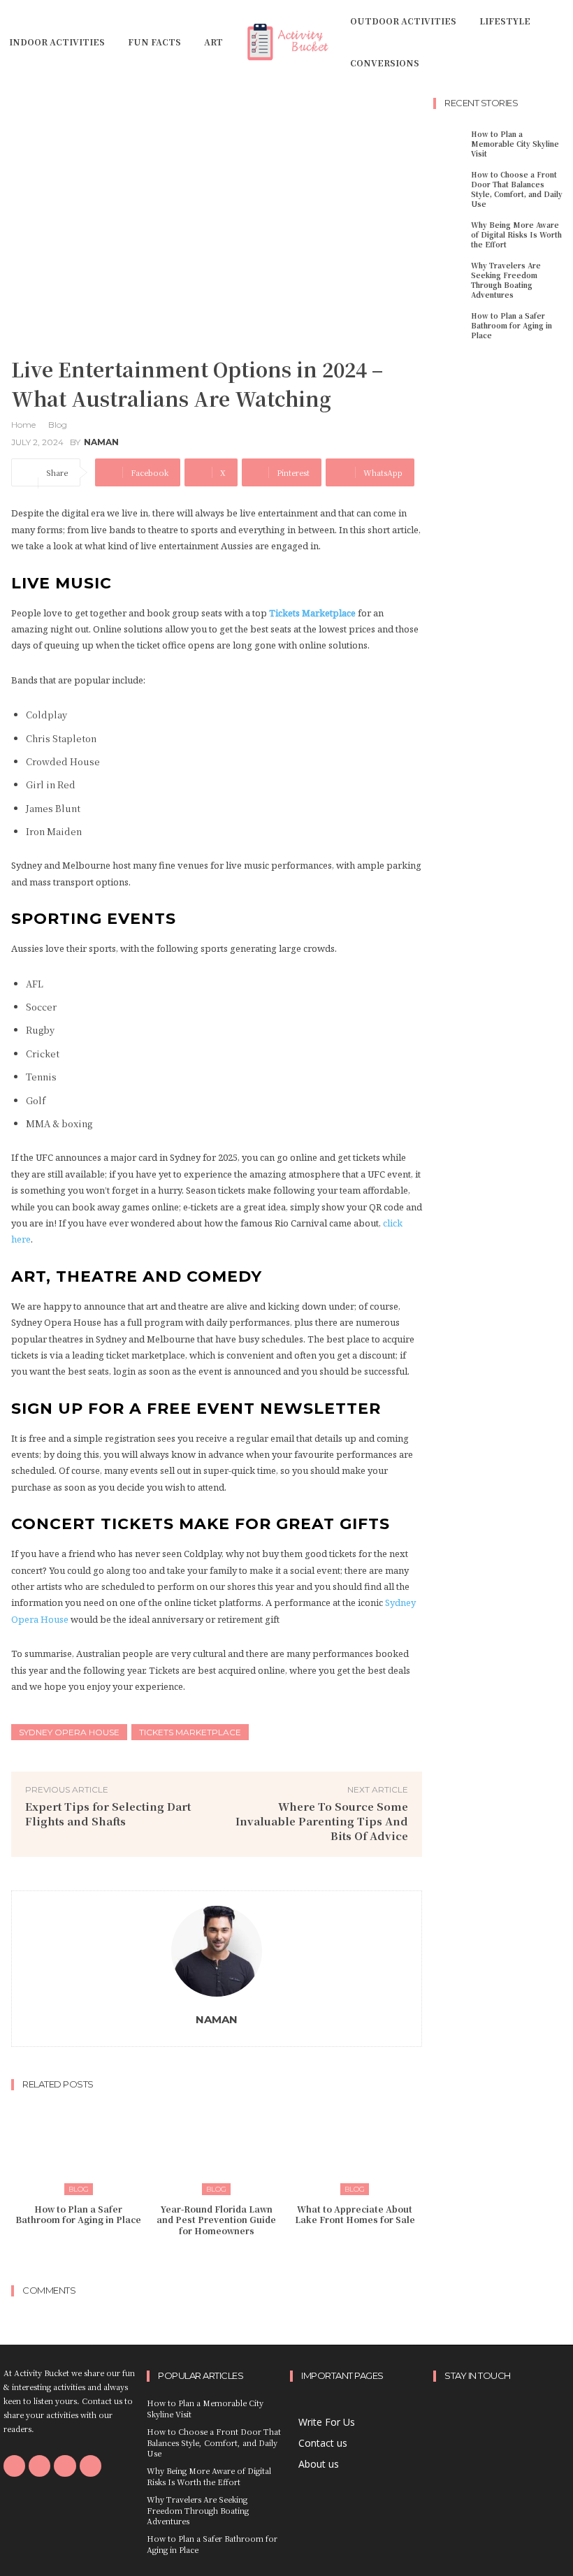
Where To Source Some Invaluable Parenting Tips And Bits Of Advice (322, 1821)
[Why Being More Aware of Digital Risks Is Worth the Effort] (450, 234)
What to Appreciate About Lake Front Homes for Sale (355, 2214)
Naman (101, 442)
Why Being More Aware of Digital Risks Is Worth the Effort (516, 234)
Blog (58, 425)
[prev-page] (203, 2258)
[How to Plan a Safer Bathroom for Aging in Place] (79, 2147)
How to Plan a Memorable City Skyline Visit (515, 144)
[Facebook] (14, 2466)
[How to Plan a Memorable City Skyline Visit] (450, 143)
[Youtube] (90, 2466)
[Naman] (217, 1951)
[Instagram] (39, 2466)
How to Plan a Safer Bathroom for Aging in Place (78, 2214)
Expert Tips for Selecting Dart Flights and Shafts (108, 1814)
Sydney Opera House (69, 1732)
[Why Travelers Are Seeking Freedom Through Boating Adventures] (450, 274)
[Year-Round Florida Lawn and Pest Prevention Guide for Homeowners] (217, 2147)
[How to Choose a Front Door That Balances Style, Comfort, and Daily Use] (450, 183)
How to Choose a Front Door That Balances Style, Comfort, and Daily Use (517, 189)
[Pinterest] (65, 2466)
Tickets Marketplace (190, 1732)
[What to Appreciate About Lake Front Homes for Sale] (355, 2147)
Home (23, 425)
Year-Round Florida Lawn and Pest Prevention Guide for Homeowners (216, 2220)
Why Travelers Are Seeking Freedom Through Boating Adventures (506, 280)
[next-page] (225, 2258)
